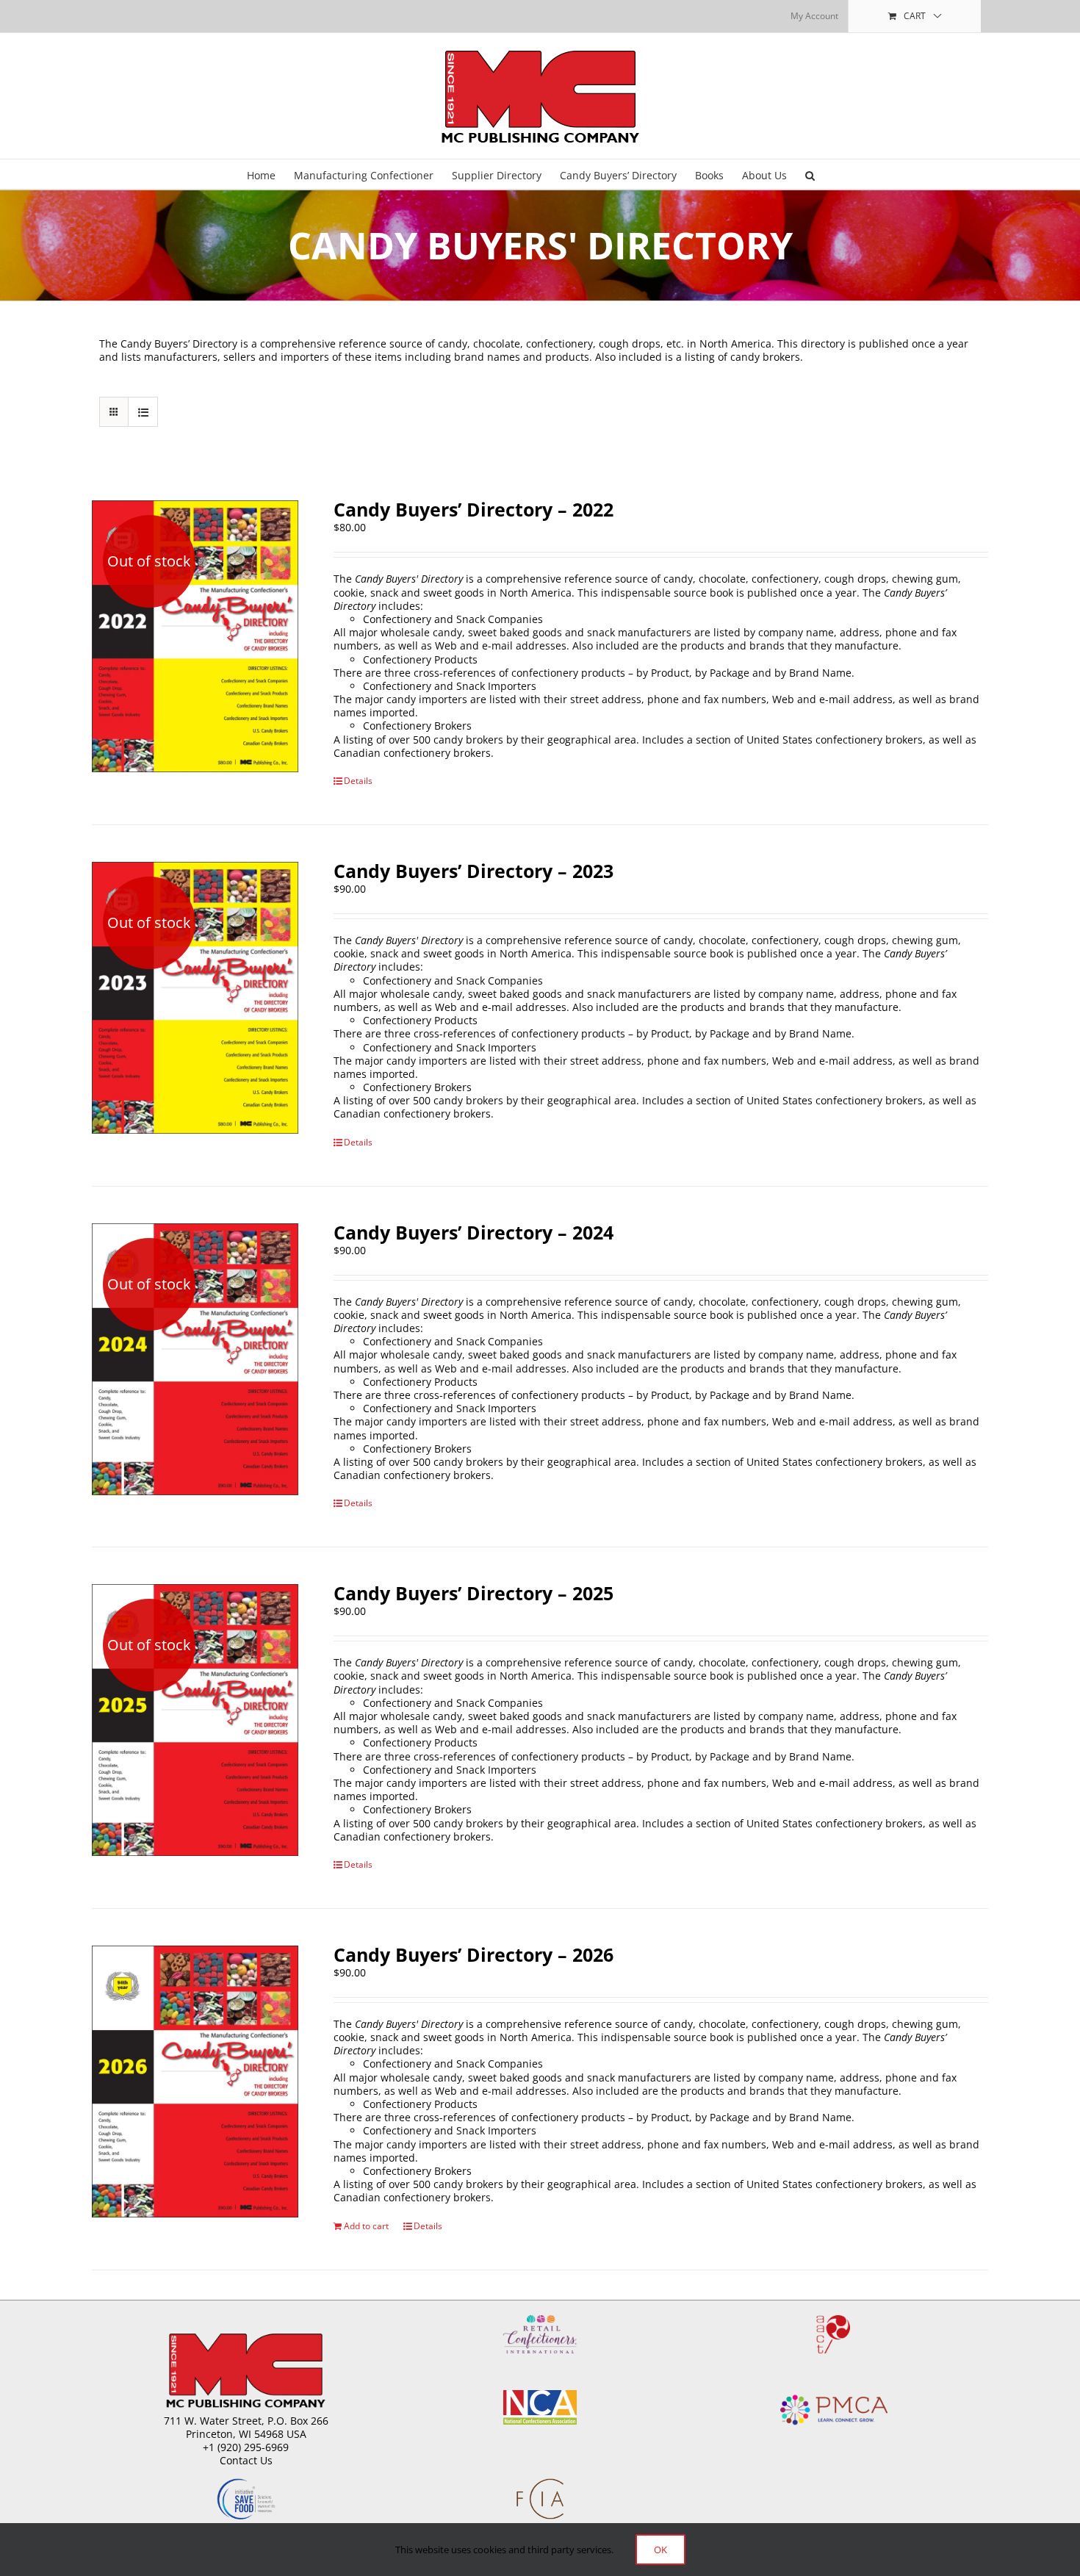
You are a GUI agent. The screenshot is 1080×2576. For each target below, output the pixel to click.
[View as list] (143, 412)
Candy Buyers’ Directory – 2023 (474, 871)
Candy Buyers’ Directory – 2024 (474, 1232)
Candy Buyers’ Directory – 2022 (474, 509)
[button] (810, 174)
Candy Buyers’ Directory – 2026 (474, 1954)
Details (358, 781)
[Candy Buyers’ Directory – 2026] (195, 2082)
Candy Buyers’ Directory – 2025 (474, 1593)
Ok (660, 2550)
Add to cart (366, 2226)
